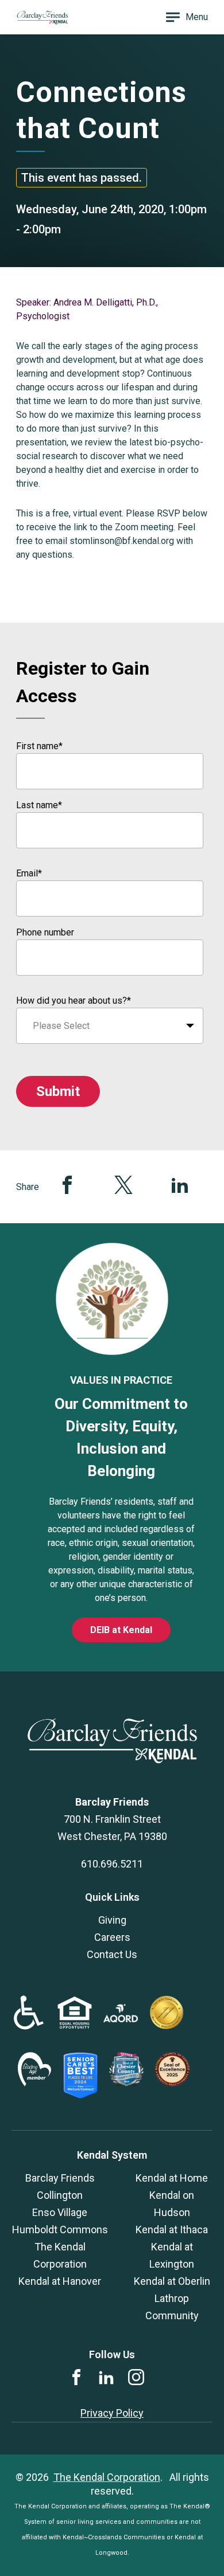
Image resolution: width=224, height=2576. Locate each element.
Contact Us (112, 1954)
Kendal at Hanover (60, 2281)
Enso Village (60, 2212)
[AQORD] (121, 2019)
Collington (60, 2195)
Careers (112, 1937)
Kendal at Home (172, 2178)
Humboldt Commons (60, 2229)
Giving (112, 1920)
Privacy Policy (112, 2413)
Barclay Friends (60, 2178)
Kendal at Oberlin (172, 2281)
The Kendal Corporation (107, 2477)
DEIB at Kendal (121, 1630)
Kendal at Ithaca (172, 2229)
